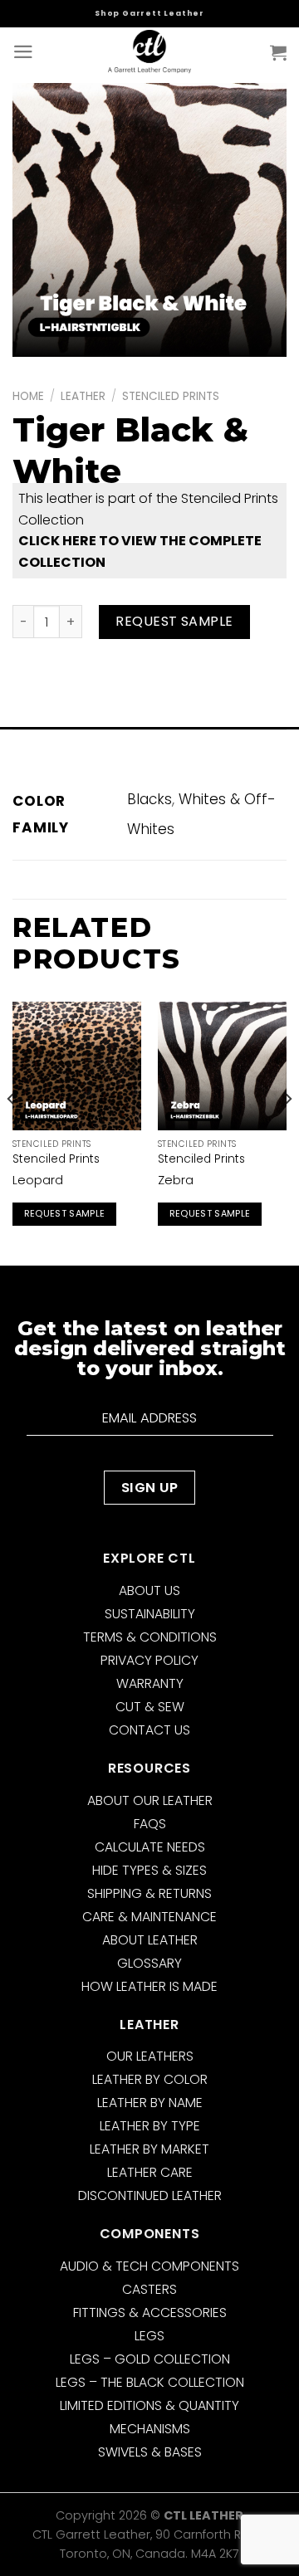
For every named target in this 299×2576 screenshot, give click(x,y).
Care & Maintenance (149, 1917)
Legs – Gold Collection (150, 2359)
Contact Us (149, 1730)
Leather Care (150, 2172)
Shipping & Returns (149, 1893)
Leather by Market (149, 2149)
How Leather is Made (149, 1986)
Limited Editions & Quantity (149, 2405)
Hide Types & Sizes (149, 1870)
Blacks (149, 799)
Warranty (150, 1683)
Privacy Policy (149, 1660)
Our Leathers (150, 2056)
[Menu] (23, 52)
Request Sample (174, 621)
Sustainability (150, 1614)
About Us (149, 1590)
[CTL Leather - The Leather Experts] (149, 52)
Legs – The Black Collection (150, 2382)
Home (28, 396)
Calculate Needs (150, 1847)
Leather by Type (150, 2126)
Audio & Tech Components (149, 2266)
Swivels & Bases (150, 2452)
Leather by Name (150, 2103)
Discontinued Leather (150, 2195)
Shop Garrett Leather (149, 13)
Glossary (149, 1963)
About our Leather (150, 1800)
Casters (149, 2289)
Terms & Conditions (150, 1637)
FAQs (150, 1824)
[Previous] (12, 1132)
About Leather (150, 1940)
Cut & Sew (150, 1707)
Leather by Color (150, 2079)
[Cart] (278, 52)
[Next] (287, 1132)
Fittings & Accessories (150, 2313)
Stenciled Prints (171, 396)
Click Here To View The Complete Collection (140, 551)
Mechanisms (150, 2429)
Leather (83, 396)
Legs (149, 2336)
